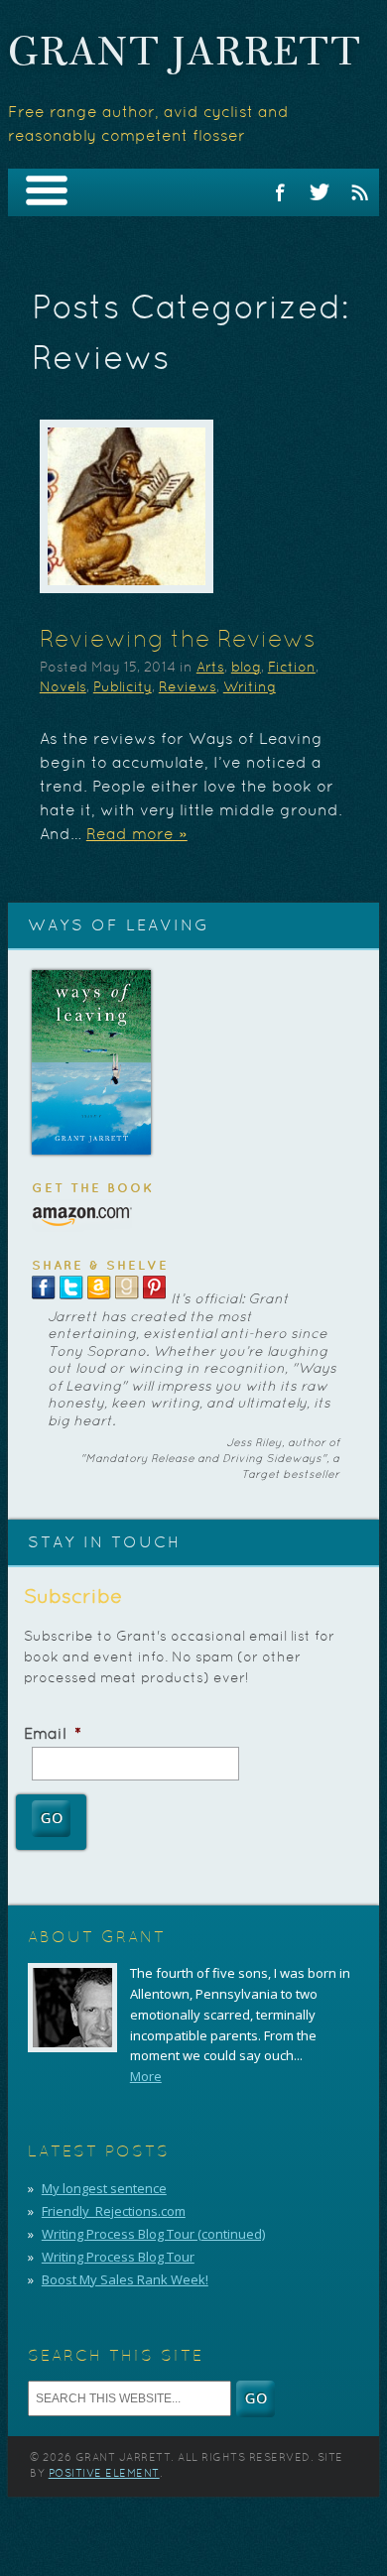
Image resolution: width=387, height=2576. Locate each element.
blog (246, 668)
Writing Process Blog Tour (118, 2257)
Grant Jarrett (185, 55)
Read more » (137, 835)
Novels (63, 688)
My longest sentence (104, 2188)
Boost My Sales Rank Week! (125, 2279)
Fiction (292, 668)
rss (359, 192)
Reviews (188, 688)
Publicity (123, 688)
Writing (250, 688)
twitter (320, 192)
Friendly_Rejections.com (114, 2211)
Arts (210, 668)
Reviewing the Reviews (178, 641)
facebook (280, 192)
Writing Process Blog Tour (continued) (153, 2234)
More (146, 2076)
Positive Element (104, 2474)
